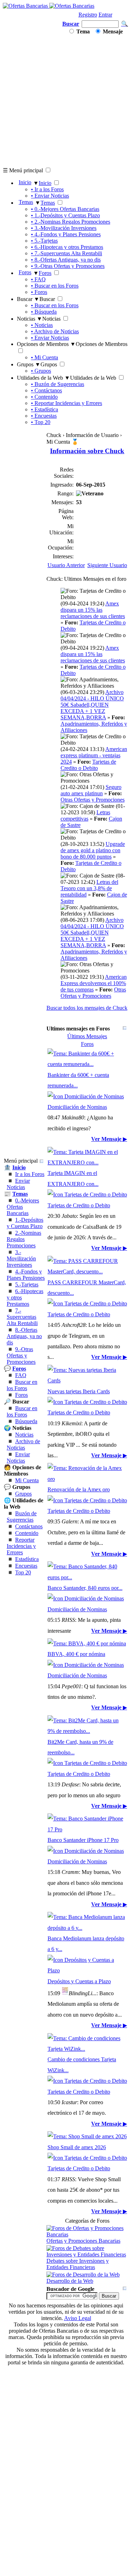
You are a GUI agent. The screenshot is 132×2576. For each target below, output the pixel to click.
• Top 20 (41, 422)
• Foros (39, 292)
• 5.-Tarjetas (44, 241)
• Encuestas (44, 416)
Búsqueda (26, 1421)
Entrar (105, 15)
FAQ (21, 1375)
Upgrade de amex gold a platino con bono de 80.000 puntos (93, 850)
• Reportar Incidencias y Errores (67, 403)
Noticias (24, 1435)
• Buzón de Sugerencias (58, 384)
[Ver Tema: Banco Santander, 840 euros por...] (87, 1577)
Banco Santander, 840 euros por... (85, 1588)
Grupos (23, 1494)
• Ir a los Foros (47, 189)
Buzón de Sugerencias (22, 1517)
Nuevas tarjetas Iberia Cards (79, 1391)
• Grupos (41, 371)
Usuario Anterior (66, 565)
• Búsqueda (44, 312)
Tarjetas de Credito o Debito (88, 765)
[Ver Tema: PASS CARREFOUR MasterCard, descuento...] (87, 1271)
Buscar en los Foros (22, 1385)
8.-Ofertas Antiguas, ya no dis (24, 1336)
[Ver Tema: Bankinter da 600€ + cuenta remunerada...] (87, 1064)
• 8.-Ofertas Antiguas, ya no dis (66, 260)
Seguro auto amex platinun (91, 790)
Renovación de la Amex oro (79, 1489)
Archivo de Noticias (23, 1444)
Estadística (27, 1559)
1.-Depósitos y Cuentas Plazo (25, 1223)
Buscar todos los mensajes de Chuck (87, 1008)
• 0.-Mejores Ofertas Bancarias (65, 209)
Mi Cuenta (27, 1480)
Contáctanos (29, 1526)
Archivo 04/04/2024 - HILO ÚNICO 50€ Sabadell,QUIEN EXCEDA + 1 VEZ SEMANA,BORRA (92, 705)
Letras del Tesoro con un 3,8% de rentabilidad (89, 888)
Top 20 (23, 1572)
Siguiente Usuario (107, 565)
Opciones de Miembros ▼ (46, 344)
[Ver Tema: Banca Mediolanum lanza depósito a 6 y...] (87, 1928)
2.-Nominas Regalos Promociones (24, 1239)
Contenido (27, 1533)
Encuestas (26, 1566)
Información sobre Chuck (87, 451)
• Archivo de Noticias (55, 331)
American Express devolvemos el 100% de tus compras (94, 983)
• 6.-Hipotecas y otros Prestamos (67, 247)
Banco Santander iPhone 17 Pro (83, 1840)
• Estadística (45, 409)
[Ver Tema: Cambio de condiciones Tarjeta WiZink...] (87, 2049)
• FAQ (38, 279)
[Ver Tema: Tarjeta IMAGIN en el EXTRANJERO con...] (87, 1162)
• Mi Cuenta (45, 357)
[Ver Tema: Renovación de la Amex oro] (87, 1479)
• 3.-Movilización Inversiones (64, 228)
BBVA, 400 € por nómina (76, 1654)
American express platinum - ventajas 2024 (94, 755)
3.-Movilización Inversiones (21, 1258)
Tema (82, 31)
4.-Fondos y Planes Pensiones (26, 1275)
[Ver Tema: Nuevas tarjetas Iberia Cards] (87, 1380)
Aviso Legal (78, 2318)
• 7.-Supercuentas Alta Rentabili (67, 253)
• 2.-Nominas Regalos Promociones (71, 222)
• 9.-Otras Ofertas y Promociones (68, 266)
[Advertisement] (66, 101)
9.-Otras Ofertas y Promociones (21, 1356)
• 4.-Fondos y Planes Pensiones (66, 234)
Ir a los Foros (30, 1174)
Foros (25, 272)
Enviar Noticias (18, 1184)
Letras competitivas (85, 815)
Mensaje (112, 31)
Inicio (25, 182)
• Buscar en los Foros (55, 286)
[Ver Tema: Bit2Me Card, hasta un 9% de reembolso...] (87, 1731)
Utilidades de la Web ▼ (43, 378)
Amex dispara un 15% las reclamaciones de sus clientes (93, 610)
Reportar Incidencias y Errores (21, 1546)
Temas (26, 202)
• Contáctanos (46, 390)
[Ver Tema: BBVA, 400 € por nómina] (87, 1643)
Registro (88, 15)
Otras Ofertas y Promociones (93, 800)
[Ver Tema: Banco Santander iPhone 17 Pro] (87, 1829)
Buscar (71, 24)
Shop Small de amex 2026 (77, 2147)
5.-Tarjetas (27, 1284)
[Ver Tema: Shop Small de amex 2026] (87, 2136)
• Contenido (44, 397)
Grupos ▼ (29, 364)
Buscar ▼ (28, 299)
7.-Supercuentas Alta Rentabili (22, 1317)
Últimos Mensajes (87, 1036)
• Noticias (42, 325)
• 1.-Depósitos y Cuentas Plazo (65, 215)
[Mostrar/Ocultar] (42, 1161)
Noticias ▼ (30, 319)
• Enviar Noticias (50, 196)
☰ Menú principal (23, 170)
